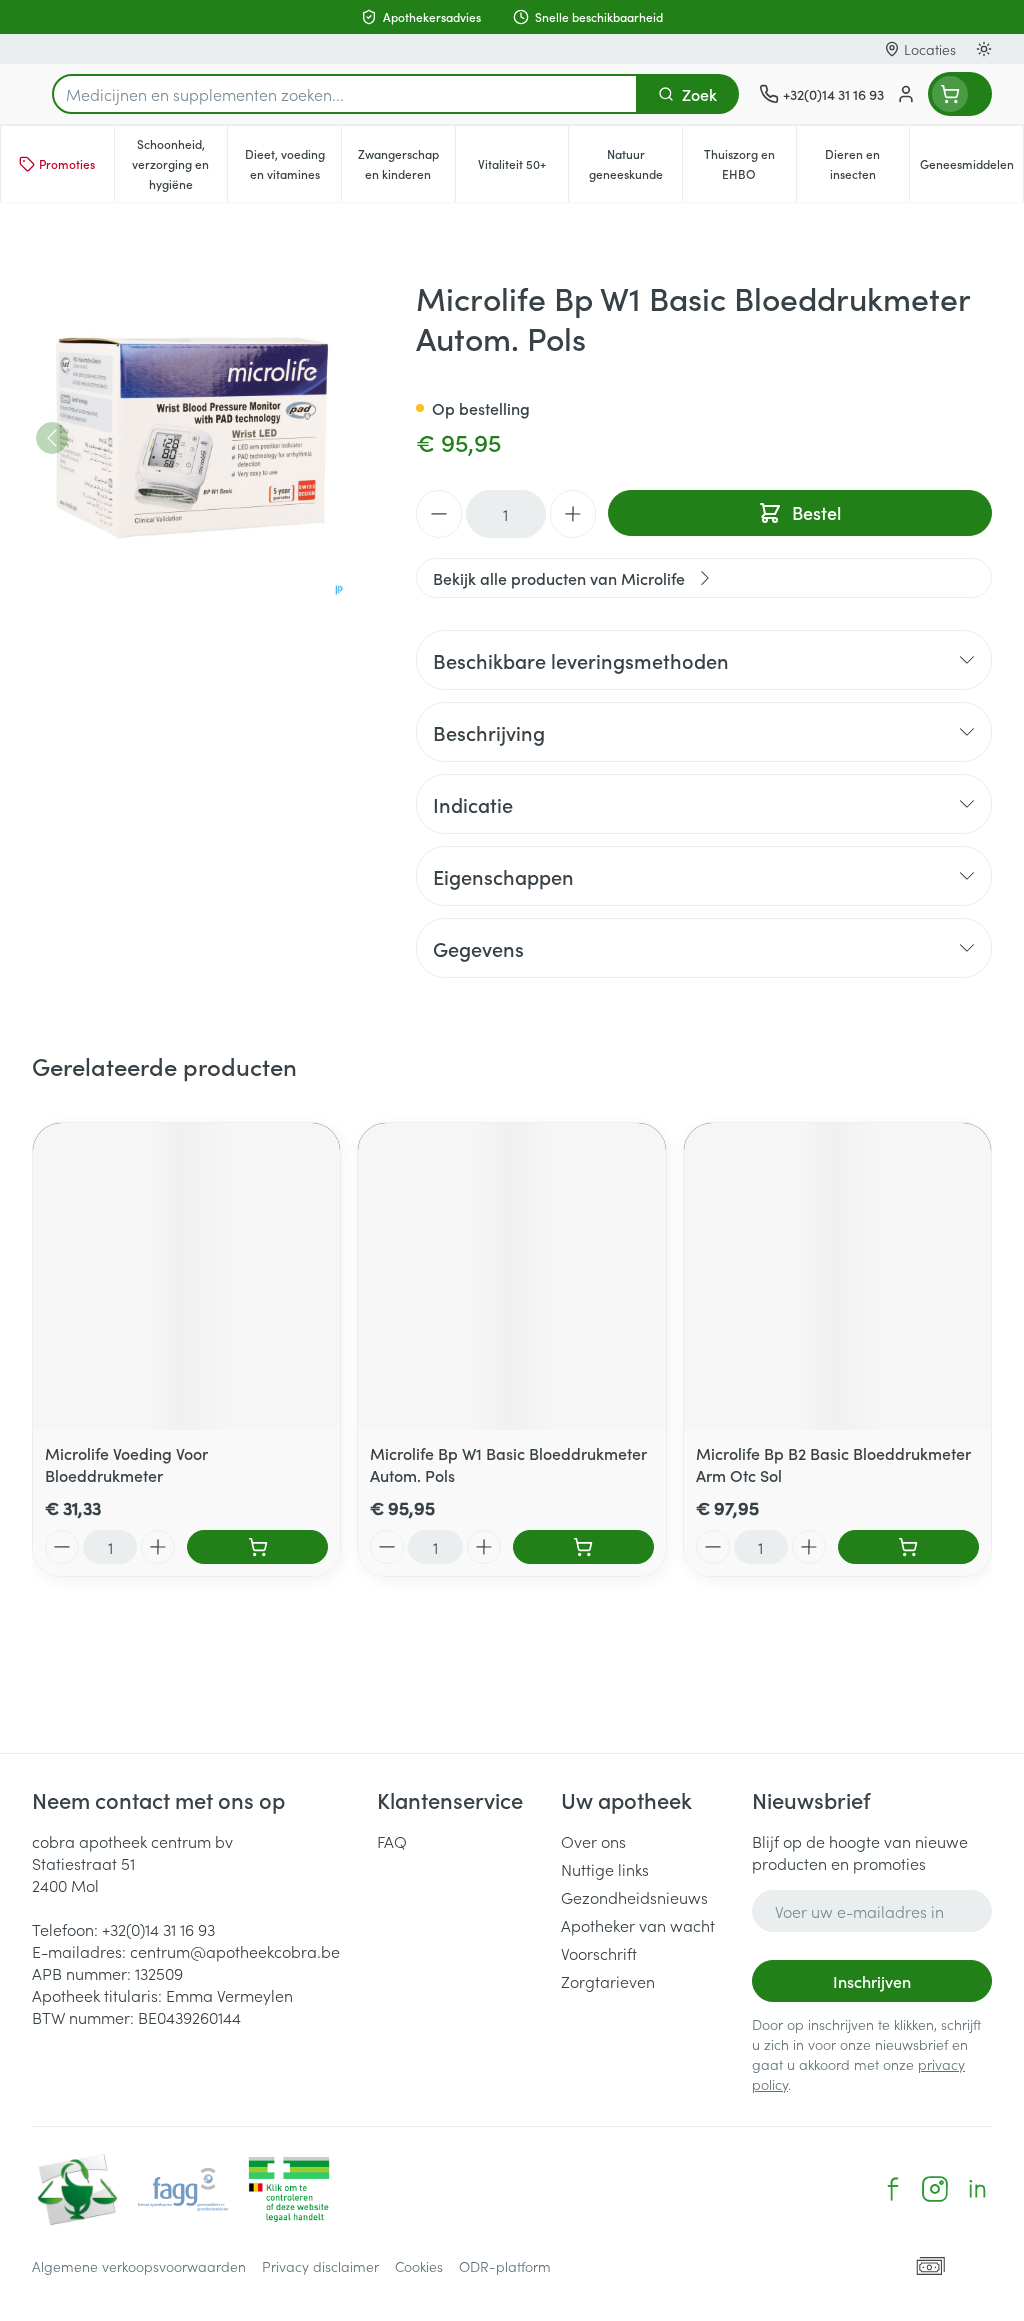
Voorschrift (599, 1953)
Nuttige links (605, 1869)
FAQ (392, 1841)
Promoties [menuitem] (67, 163)
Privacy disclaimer (320, 2266)
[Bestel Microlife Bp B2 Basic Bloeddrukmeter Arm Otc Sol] (908, 1547)
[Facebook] (893, 2189)
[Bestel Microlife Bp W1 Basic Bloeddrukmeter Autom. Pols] (583, 1547)
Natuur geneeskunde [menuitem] (635, 163)
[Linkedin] (977, 2189)
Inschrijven (872, 1981)
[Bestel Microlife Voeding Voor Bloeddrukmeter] (257, 1547)
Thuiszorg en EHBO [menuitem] (750, 163)
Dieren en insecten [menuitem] (867, 163)
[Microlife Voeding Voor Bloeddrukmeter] (186, 1276)
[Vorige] (52, 438)
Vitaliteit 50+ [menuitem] (523, 168)
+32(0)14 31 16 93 (158, 1929)
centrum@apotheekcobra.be (235, 1951)
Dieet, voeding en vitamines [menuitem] (293, 163)
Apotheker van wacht (638, 1925)
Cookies (419, 2266)
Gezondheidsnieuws (634, 1897)
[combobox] (345, 94)
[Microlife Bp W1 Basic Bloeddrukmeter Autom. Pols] (511, 1276)
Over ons (593, 1841)
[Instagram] (935, 2189)
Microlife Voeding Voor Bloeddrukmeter (126, 1464)
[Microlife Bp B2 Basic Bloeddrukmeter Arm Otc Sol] (837, 1276)
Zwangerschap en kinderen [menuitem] (406, 163)
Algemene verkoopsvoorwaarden (139, 2266)
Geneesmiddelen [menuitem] (971, 168)
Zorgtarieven (608, 1981)
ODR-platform (505, 2266)
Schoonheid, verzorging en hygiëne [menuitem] (179, 163)
